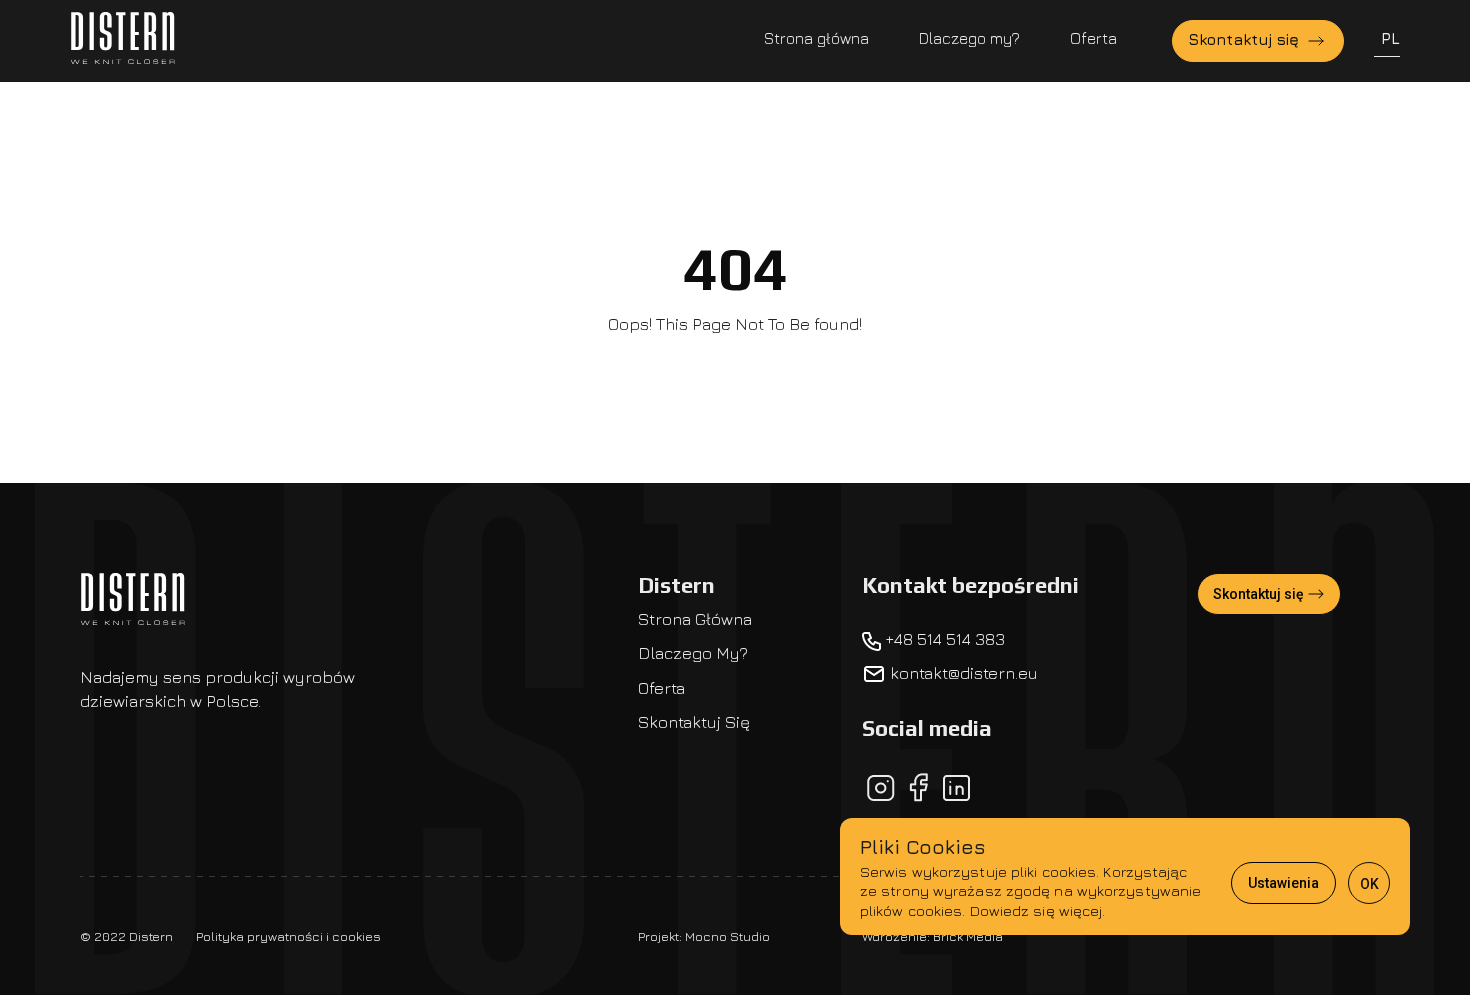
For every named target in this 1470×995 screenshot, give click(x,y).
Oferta (1093, 38)
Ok (1369, 884)
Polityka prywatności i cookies (288, 936)
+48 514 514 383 (943, 639)
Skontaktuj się (1246, 39)
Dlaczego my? (969, 38)
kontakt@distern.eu (962, 673)
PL (1390, 38)
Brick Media (968, 936)
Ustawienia (1283, 883)
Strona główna (816, 38)
